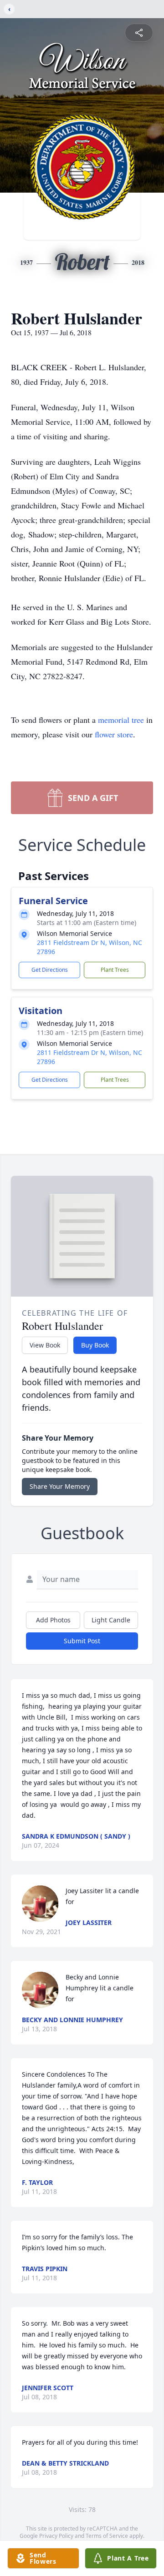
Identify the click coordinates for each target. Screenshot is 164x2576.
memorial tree (121, 720)
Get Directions (50, 970)
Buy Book (95, 1345)
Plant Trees (115, 970)
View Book (45, 1345)
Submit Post (82, 1641)
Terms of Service (107, 2536)
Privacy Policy (56, 2536)
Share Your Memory (60, 1486)
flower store (114, 734)
